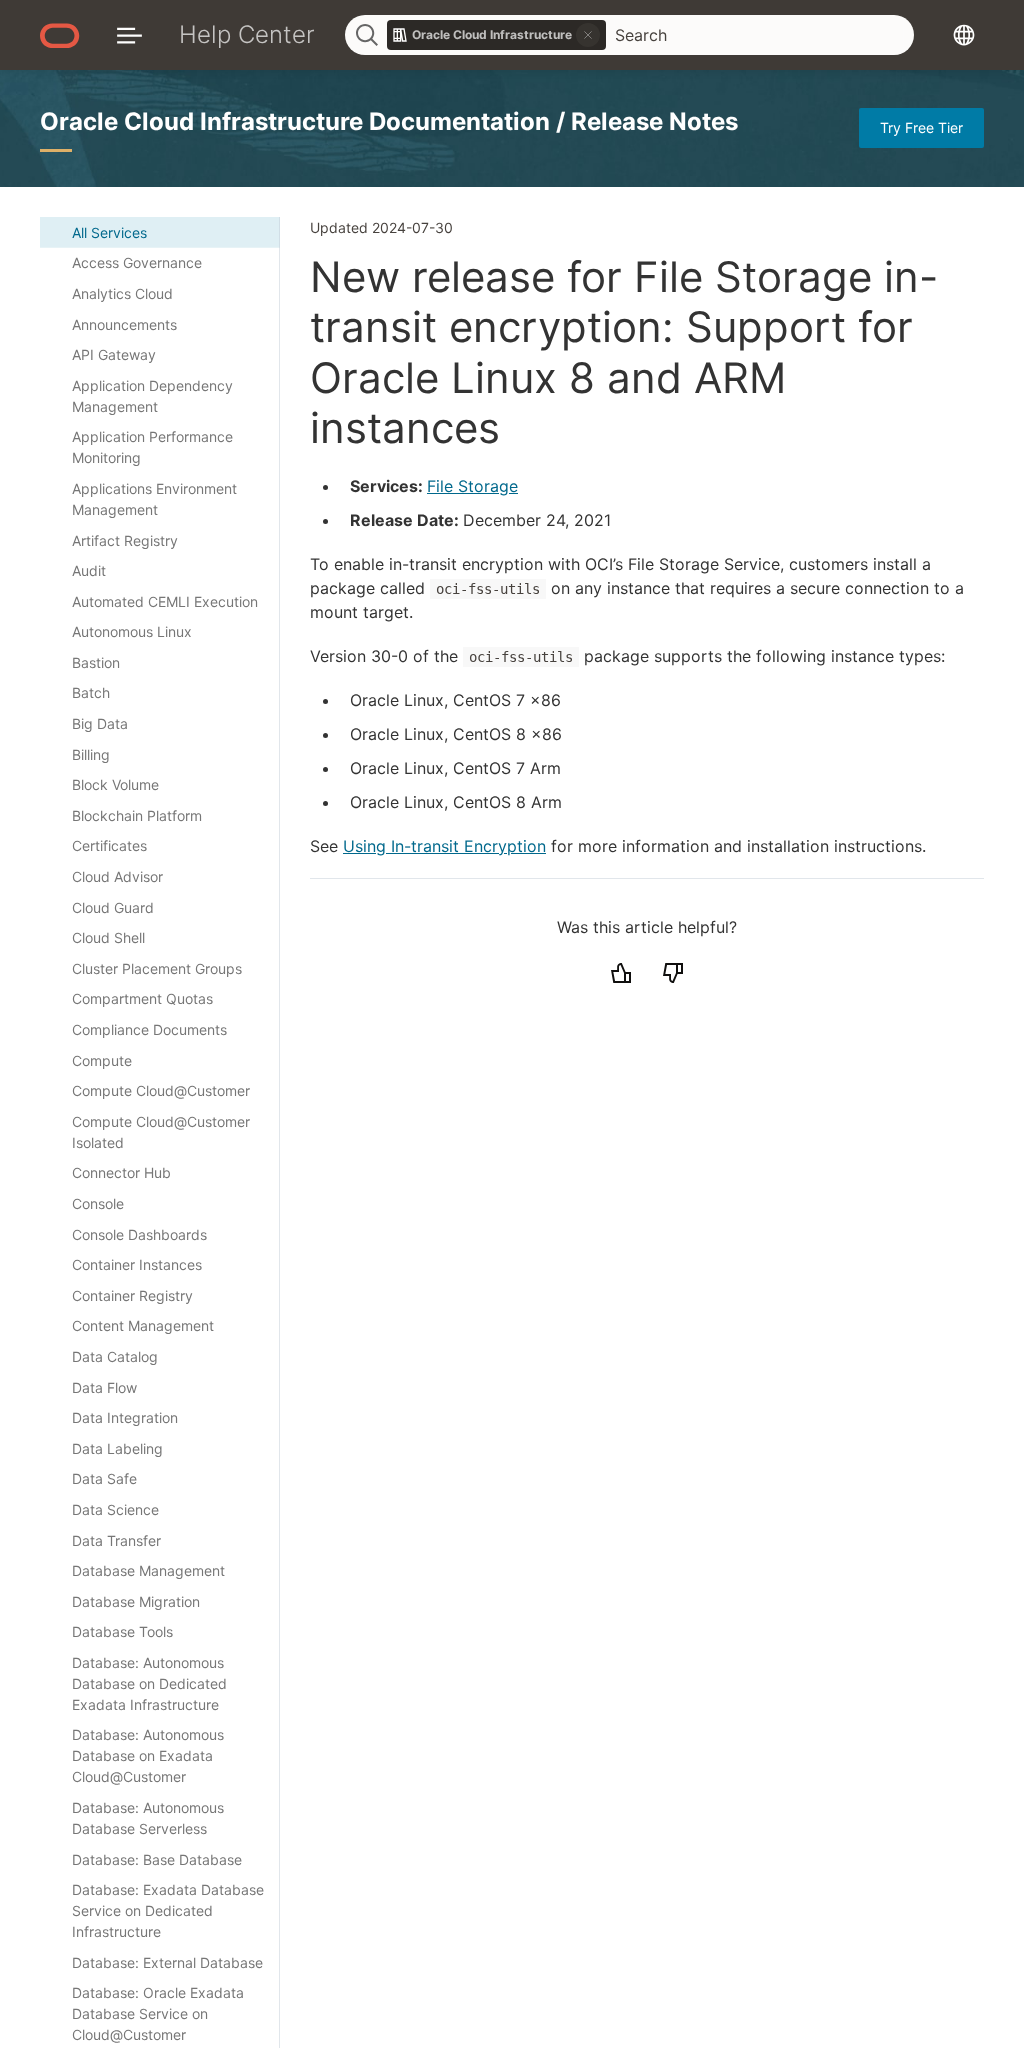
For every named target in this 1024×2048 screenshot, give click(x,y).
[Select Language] (964, 34)
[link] (497, 35)
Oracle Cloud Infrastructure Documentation (298, 121)
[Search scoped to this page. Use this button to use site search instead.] (588, 35)
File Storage (472, 486)
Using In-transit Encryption (444, 846)
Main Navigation (129, 34)
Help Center (247, 34)
